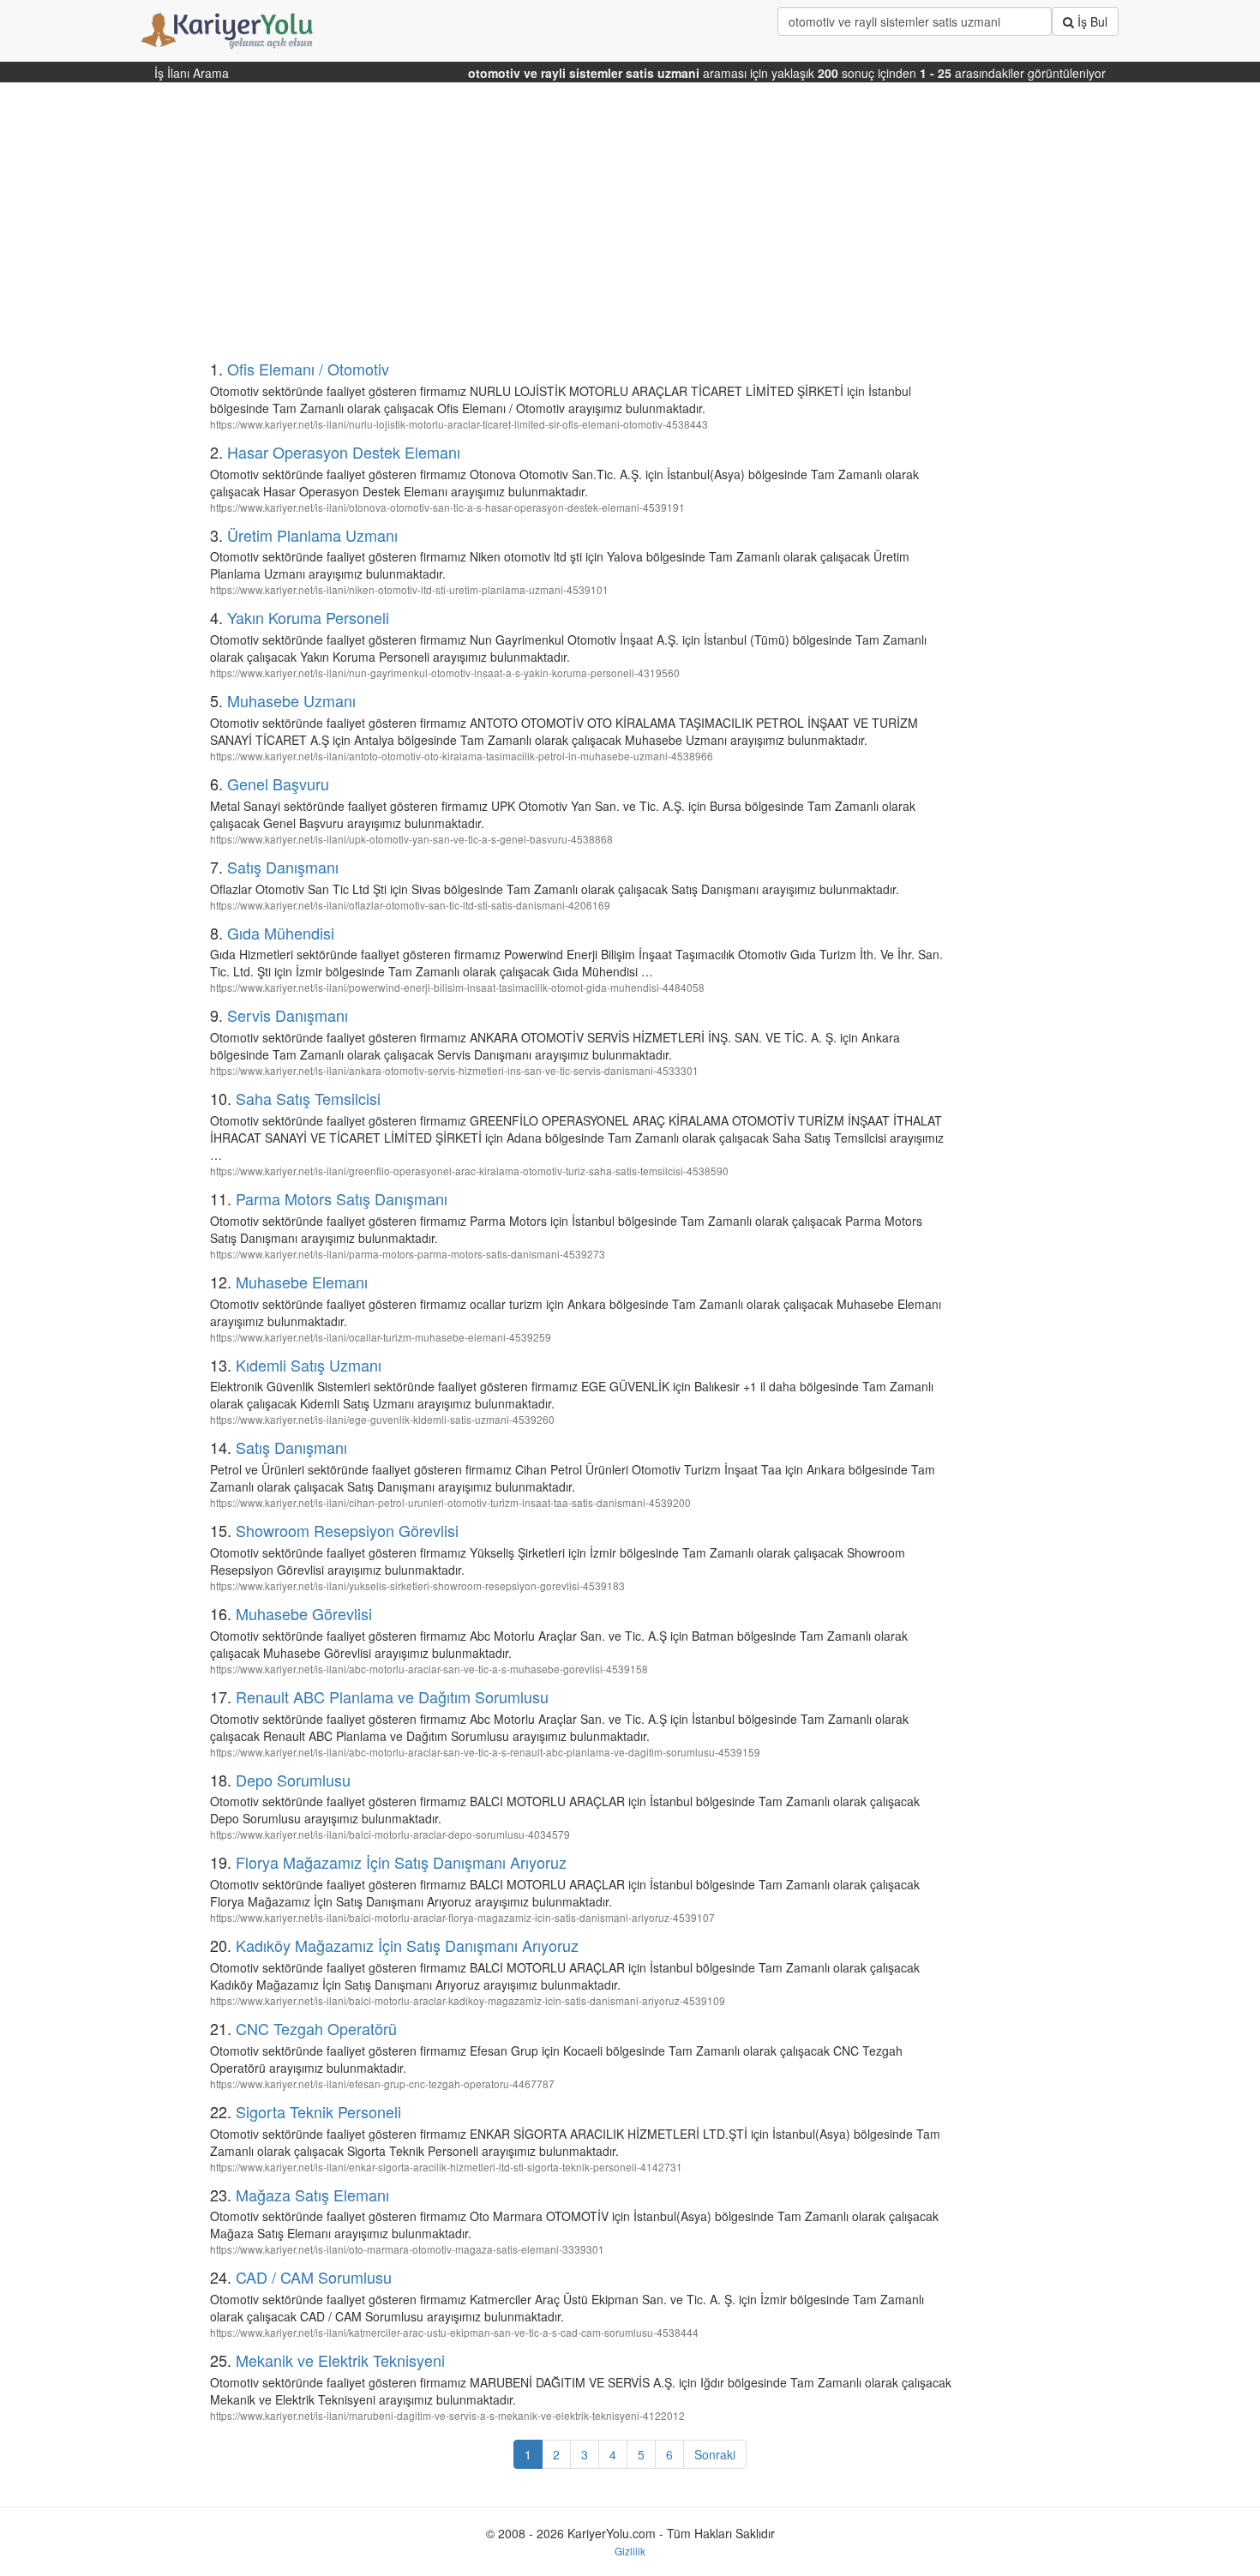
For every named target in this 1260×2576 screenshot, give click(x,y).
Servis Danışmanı (288, 1015)
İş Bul (1091, 21)
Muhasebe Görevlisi (304, 1613)
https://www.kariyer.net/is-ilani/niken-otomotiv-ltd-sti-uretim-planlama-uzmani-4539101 (409, 589)
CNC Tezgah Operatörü (316, 2028)
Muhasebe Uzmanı (291, 700)
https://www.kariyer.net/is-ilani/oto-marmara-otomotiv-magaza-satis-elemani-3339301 (407, 2249)
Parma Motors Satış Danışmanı (342, 1198)
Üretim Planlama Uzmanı (312, 535)
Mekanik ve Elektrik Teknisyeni (340, 2360)
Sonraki (715, 2454)
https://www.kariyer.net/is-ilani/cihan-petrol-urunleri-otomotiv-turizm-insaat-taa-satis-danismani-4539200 (450, 1502)
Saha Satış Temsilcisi (308, 1098)
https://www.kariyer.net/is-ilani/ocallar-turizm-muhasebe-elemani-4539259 (381, 1337)
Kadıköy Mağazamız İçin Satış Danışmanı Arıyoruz (407, 1945)
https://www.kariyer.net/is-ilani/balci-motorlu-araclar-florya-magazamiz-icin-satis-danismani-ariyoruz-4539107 (462, 1917)
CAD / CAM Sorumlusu (314, 2277)
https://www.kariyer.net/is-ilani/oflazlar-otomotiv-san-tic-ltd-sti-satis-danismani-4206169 (410, 905)
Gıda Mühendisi (281, 933)
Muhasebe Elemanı (302, 1282)
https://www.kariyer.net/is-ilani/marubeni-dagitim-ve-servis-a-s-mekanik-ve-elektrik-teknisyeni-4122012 (447, 2415)
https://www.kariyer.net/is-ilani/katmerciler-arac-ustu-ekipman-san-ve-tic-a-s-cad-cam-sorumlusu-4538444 (454, 2332)
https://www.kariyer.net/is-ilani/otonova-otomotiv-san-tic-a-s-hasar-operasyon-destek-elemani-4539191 (447, 507)
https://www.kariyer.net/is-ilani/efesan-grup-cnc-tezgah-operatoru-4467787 (382, 2084)
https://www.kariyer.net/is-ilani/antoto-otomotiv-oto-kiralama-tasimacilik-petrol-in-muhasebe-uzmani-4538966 (462, 756)
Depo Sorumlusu (293, 1780)
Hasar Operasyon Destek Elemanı (344, 452)
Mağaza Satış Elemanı (312, 2195)
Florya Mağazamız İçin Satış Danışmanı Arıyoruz (401, 1862)
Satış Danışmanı (283, 867)
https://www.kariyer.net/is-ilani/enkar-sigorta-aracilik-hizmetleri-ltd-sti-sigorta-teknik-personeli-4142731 (446, 2167)
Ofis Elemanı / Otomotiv (308, 369)
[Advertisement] (546, 228)
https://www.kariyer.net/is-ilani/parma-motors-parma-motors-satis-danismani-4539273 (408, 1254)
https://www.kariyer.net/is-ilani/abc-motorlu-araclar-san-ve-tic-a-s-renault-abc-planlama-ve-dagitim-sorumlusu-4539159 (485, 1752)
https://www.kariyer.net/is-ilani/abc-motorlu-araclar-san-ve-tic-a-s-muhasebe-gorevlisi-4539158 (429, 1669)
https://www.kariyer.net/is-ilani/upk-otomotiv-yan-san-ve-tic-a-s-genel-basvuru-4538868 (411, 839)
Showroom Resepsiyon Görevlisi (347, 1530)
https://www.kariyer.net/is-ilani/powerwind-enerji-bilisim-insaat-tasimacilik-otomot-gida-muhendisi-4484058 (457, 987)
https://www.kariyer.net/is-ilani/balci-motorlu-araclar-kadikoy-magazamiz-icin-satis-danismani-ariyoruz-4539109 (468, 2000)
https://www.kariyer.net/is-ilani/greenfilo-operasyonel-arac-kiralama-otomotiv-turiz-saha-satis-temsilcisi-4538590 (469, 1171)
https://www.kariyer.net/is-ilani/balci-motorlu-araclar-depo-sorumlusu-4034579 (390, 1834)
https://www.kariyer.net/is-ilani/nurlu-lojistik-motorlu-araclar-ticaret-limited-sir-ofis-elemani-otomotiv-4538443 (459, 424)
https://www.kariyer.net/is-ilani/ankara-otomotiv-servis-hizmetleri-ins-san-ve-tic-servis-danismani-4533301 (454, 1070)
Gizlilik (630, 2551)
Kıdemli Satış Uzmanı (309, 1365)
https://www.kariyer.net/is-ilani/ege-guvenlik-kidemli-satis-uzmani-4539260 (382, 1419)
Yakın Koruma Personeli (308, 617)
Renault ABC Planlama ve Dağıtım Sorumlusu (392, 1696)
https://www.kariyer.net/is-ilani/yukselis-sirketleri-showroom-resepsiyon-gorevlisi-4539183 (417, 1585)
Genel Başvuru (278, 784)
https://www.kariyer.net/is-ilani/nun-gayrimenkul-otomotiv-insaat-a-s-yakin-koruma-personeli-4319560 (445, 673)
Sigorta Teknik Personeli (318, 2111)
